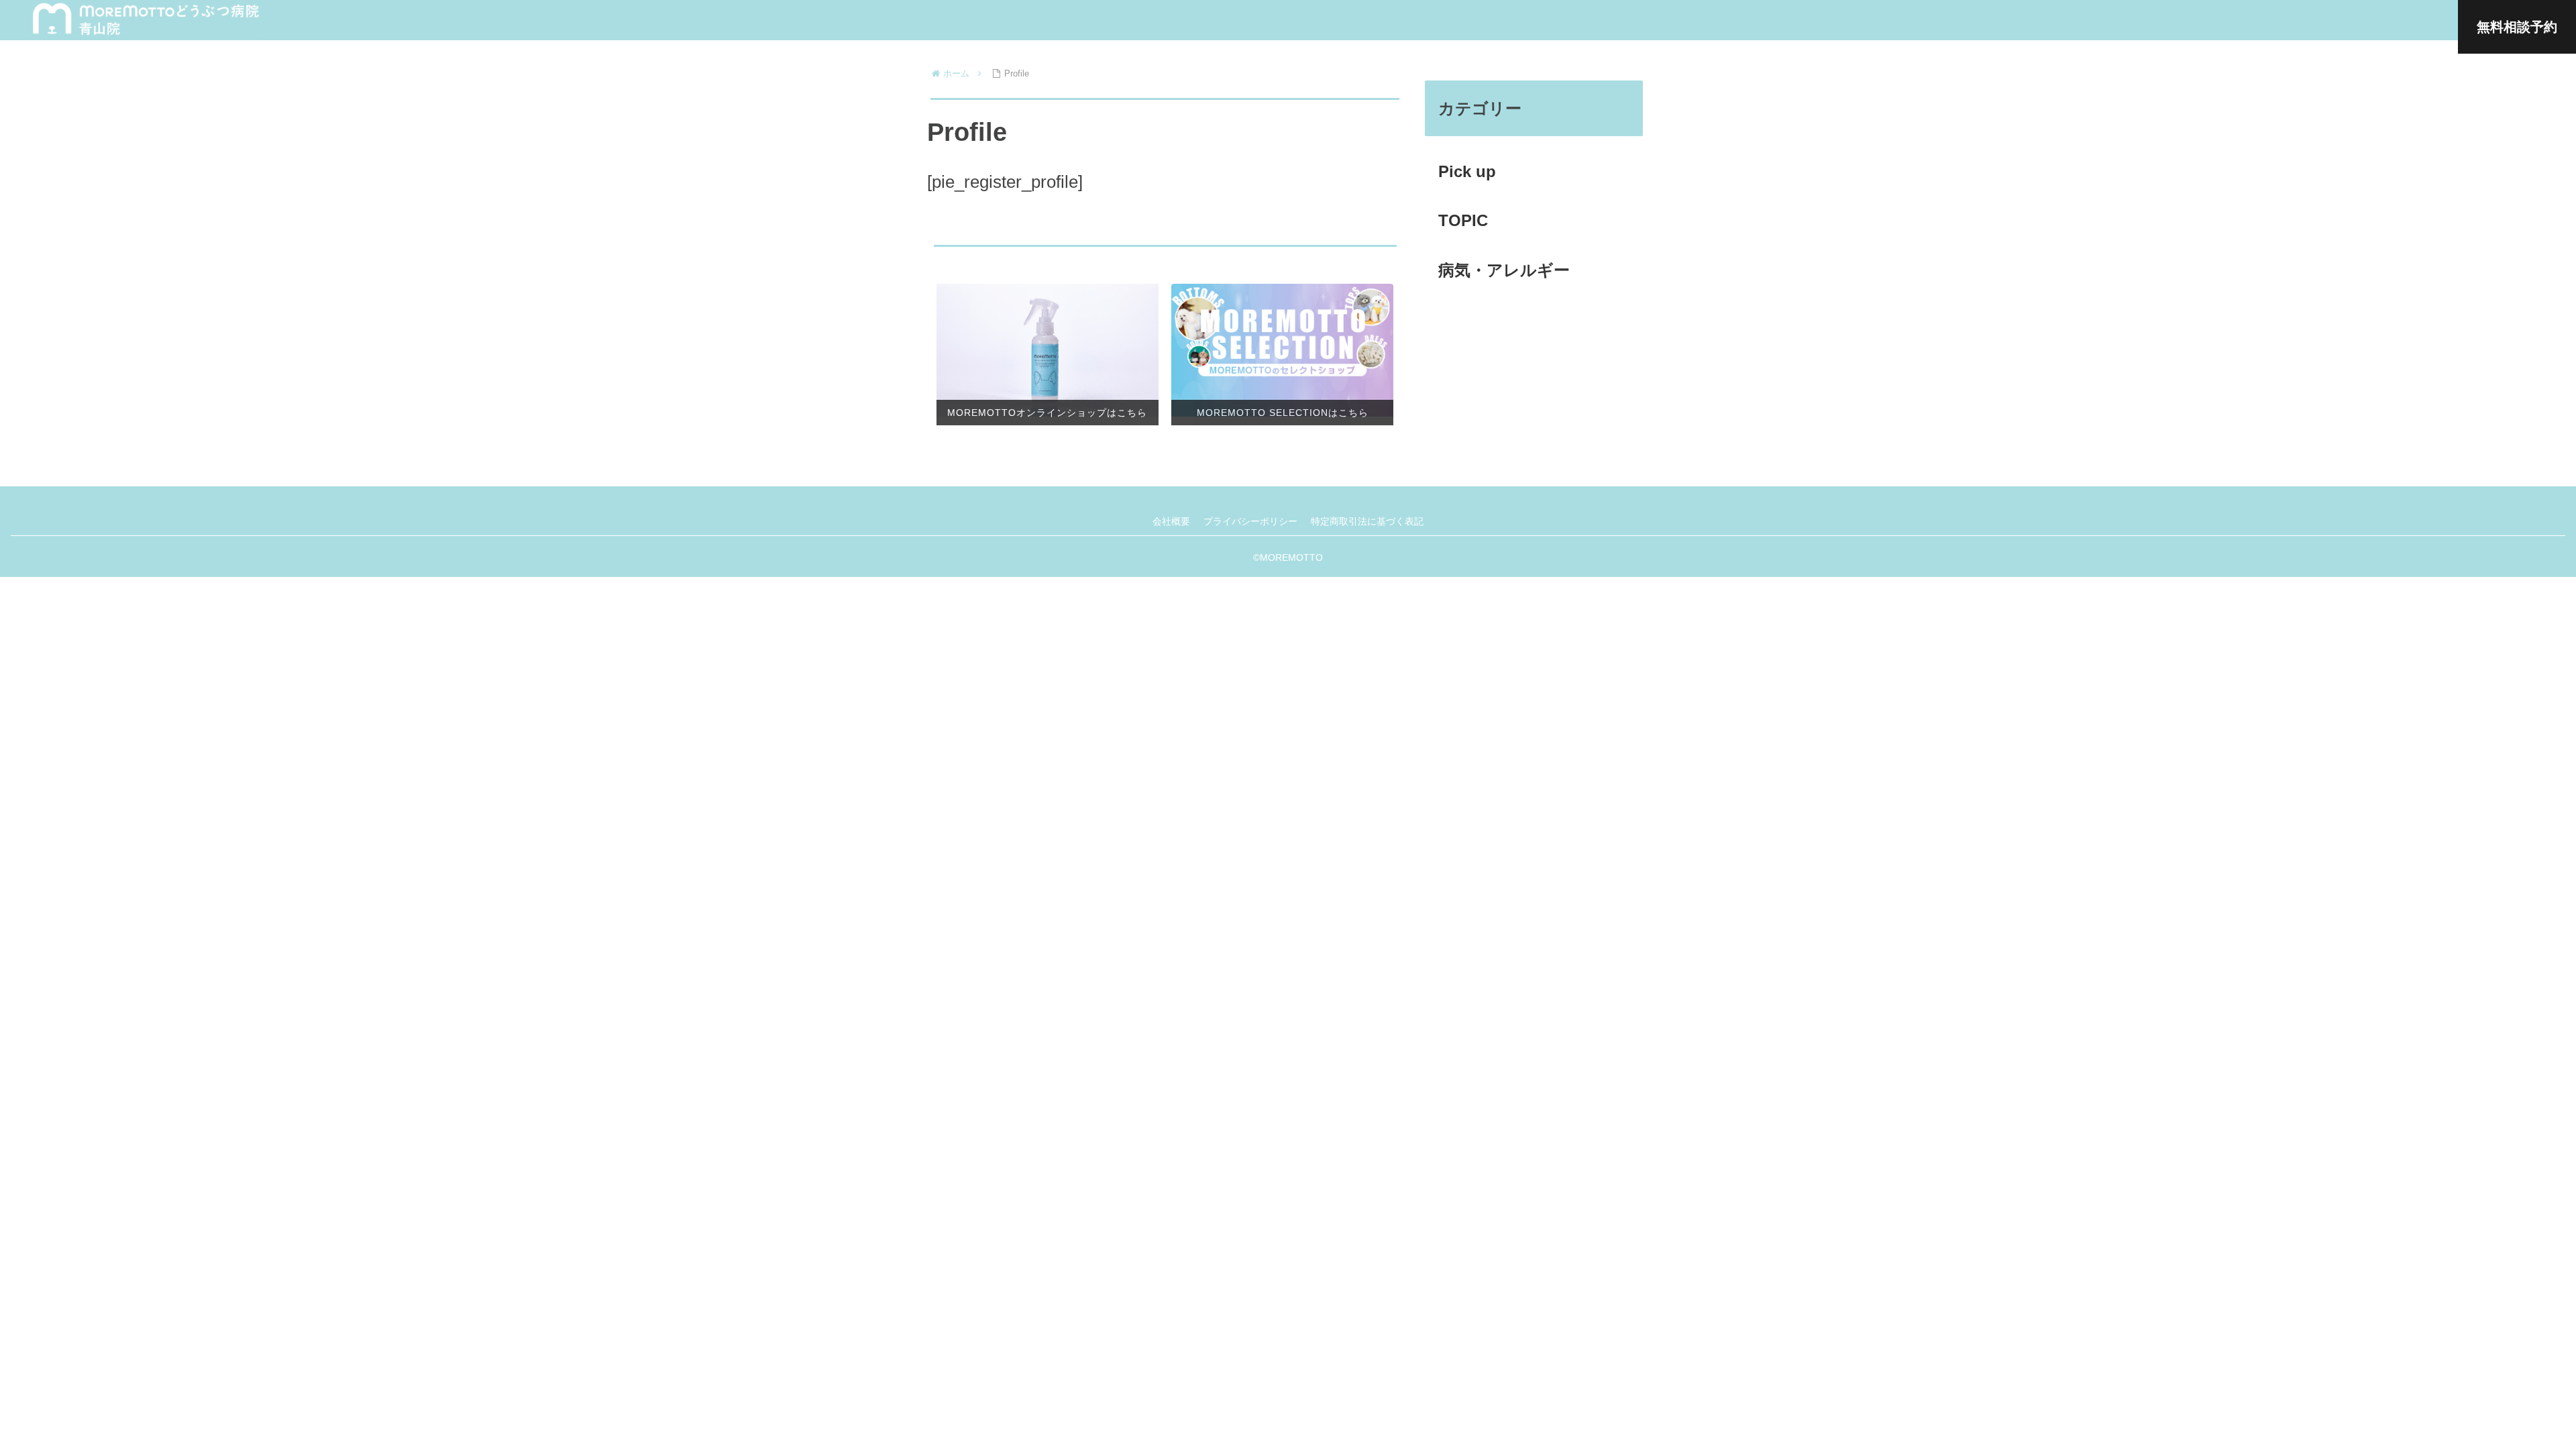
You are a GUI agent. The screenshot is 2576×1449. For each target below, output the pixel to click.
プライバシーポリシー (1250, 521)
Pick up (1467, 171)
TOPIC (1463, 220)
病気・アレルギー (1504, 270)
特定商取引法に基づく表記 (1367, 521)
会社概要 (1171, 521)
